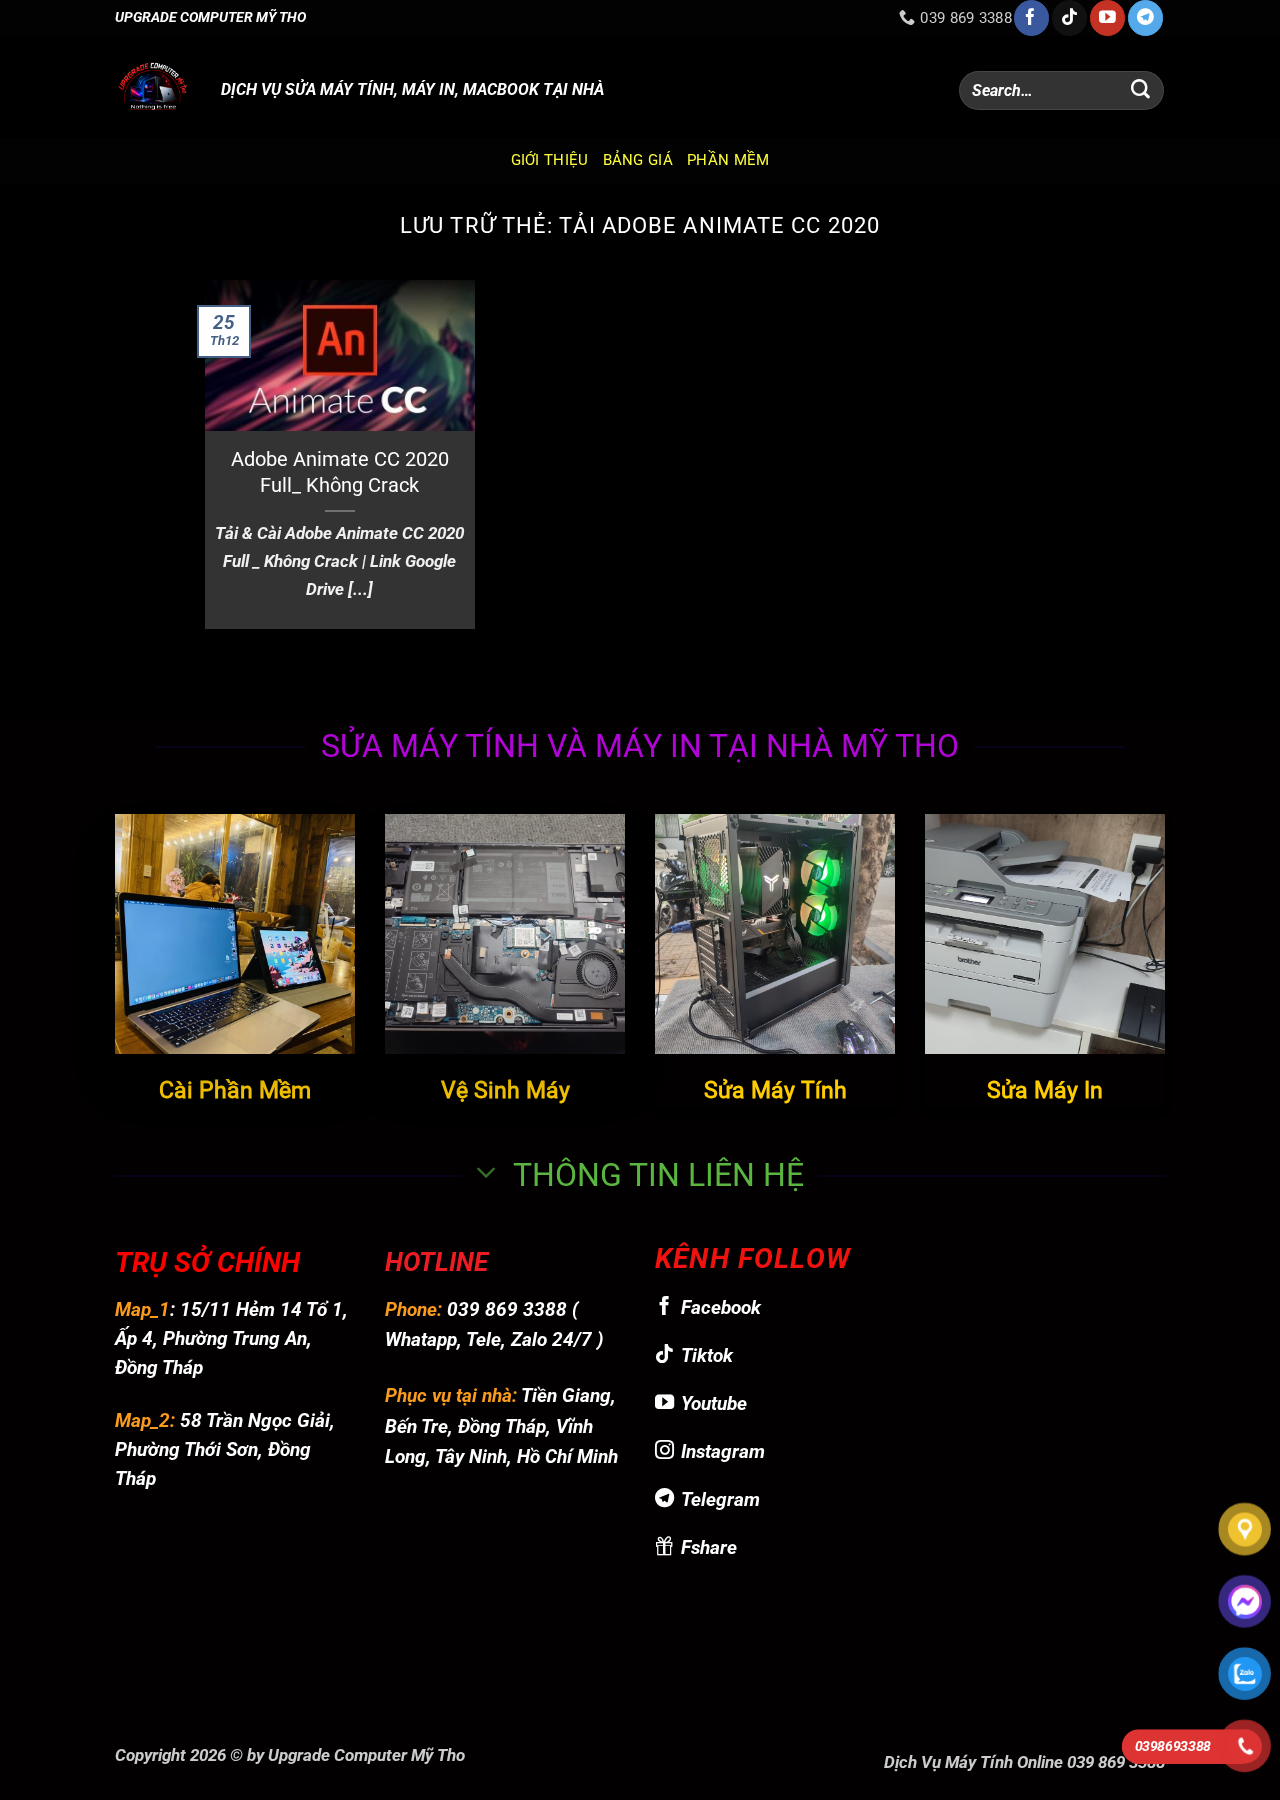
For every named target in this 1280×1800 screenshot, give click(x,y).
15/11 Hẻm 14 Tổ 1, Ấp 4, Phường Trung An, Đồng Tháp (231, 1338)
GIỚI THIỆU (550, 160)
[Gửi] (1141, 91)
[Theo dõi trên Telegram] (1145, 18)
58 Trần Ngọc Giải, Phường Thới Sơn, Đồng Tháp (225, 1449)
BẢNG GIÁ (638, 160)
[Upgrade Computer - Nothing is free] (153, 87)
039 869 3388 (507, 1309)
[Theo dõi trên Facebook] (1031, 18)
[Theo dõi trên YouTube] (1107, 18)
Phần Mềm (728, 160)
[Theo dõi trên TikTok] (1069, 18)
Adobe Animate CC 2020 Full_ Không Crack (340, 472)
